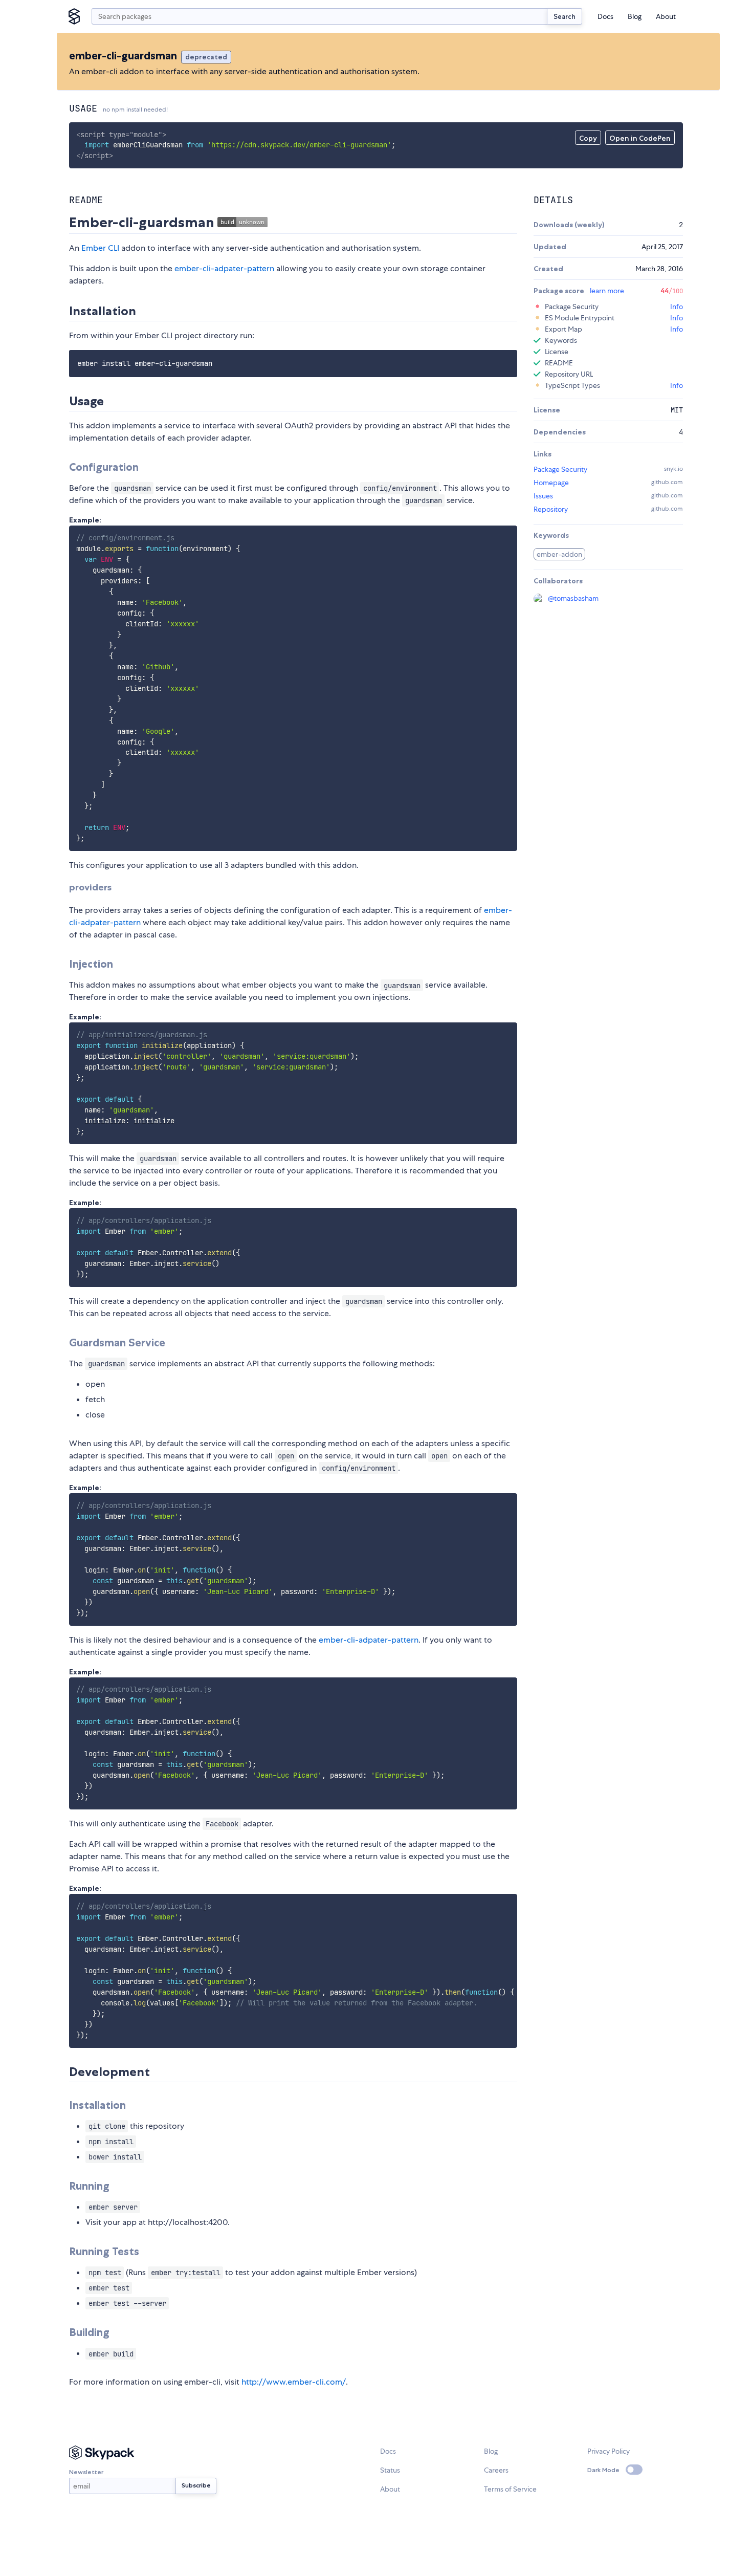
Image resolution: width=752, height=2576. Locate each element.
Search (565, 16)
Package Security (560, 469)
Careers (496, 2470)
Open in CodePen (640, 138)
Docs (605, 16)
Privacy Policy (609, 2451)
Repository (551, 509)
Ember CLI (100, 248)
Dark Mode (603, 2470)
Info (677, 307)
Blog (635, 16)
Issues (543, 496)
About (666, 16)
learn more (607, 291)
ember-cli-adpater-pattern (224, 268)
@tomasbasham (573, 598)
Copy (588, 138)
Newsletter (86, 2472)
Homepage (551, 483)
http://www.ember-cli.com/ (294, 2382)
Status (390, 2470)
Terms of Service (510, 2489)
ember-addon (559, 554)
